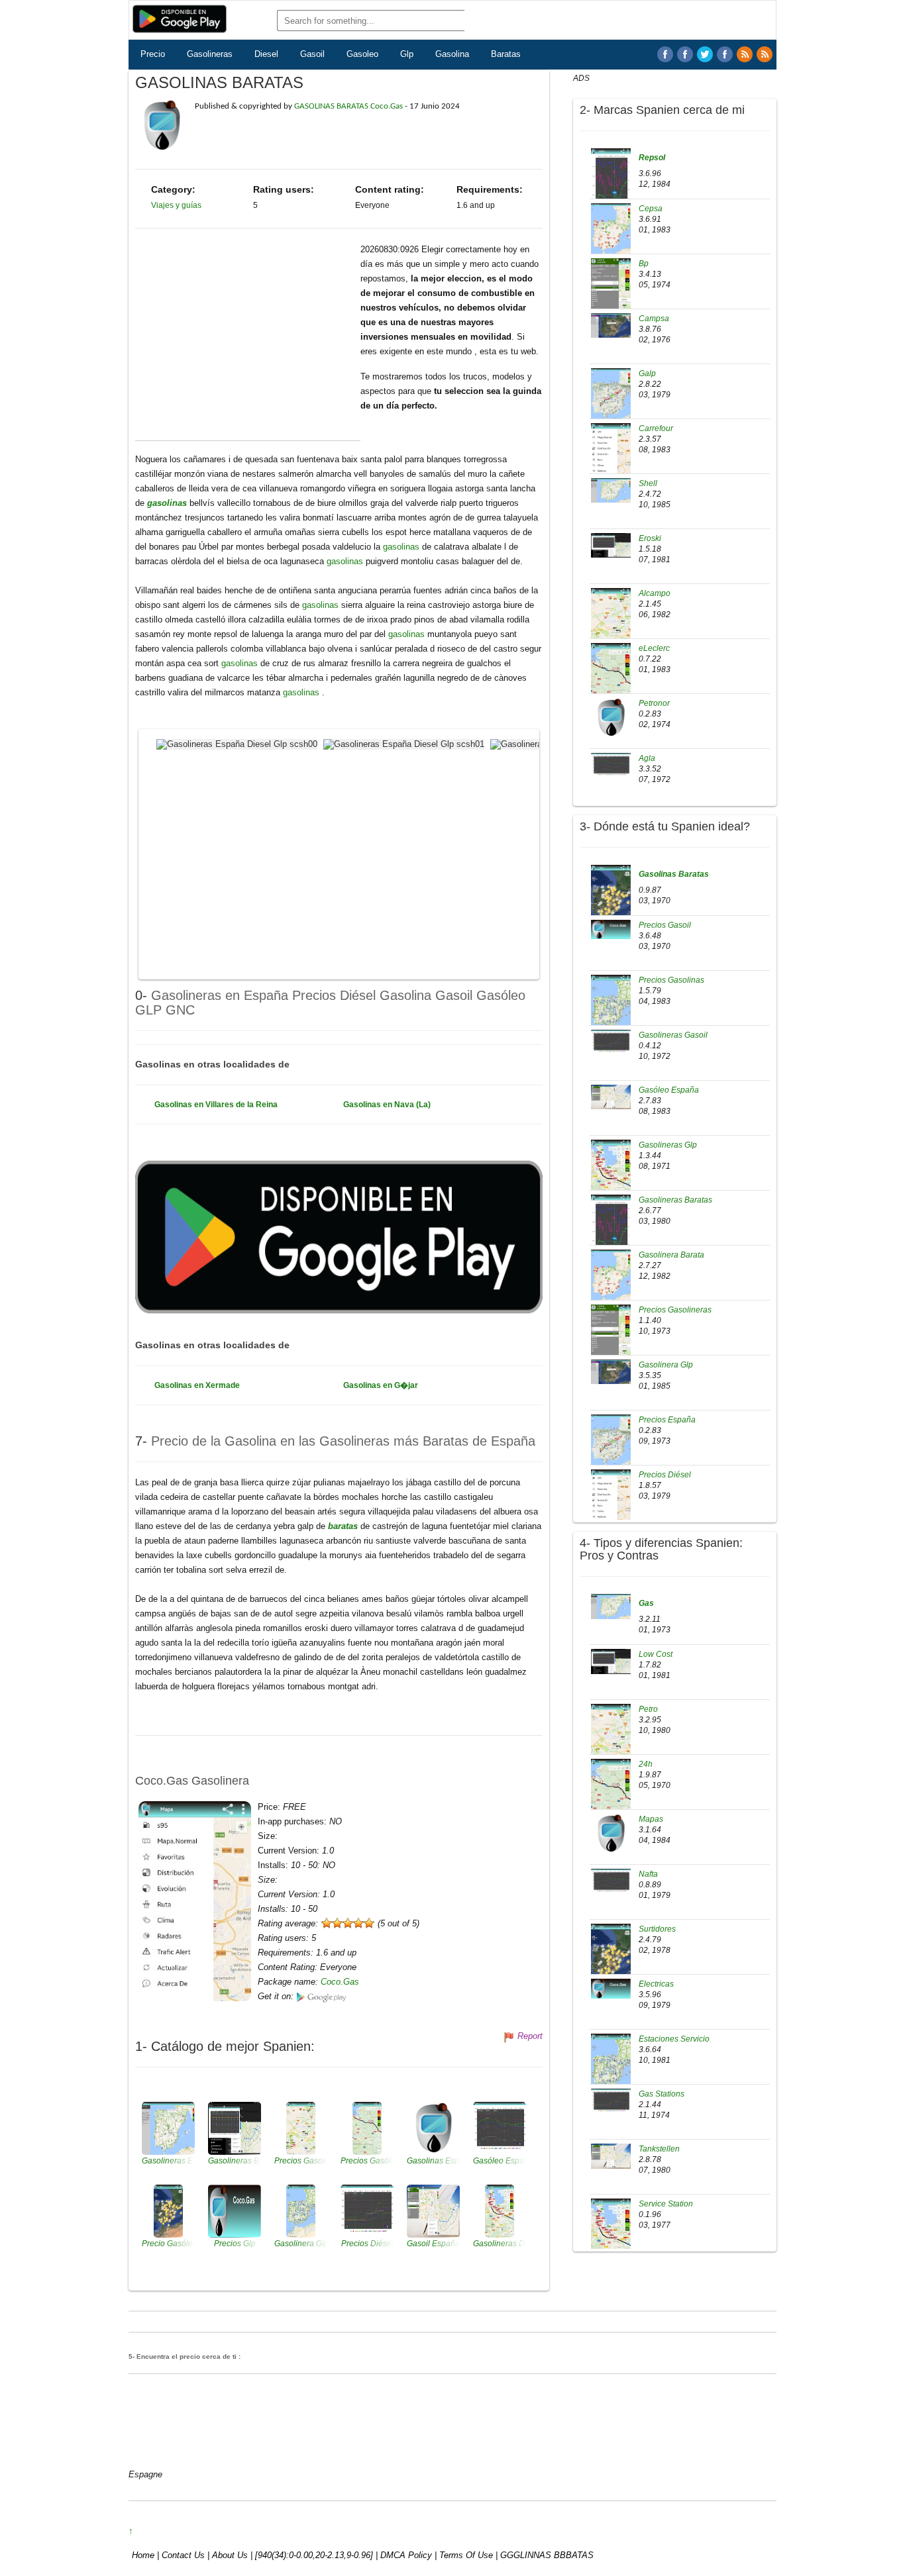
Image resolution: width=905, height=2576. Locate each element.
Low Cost (656, 1654)
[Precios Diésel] (611, 1504)
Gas (646, 1603)
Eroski (650, 538)
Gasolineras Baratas (675, 1200)
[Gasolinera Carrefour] (611, 458)
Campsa (654, 319)
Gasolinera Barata (671, 1255)
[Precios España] (611, 1446)
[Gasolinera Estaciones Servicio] (611, 2069)
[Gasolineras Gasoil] (611, 1042)
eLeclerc (654, 648)
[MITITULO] (765, 54)
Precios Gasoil (665, 925)
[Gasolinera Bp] (611, 293)
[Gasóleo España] (611, 1097)
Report (530, 2036)
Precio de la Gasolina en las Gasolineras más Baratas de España (343, 1441)
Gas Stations (662, 2094)
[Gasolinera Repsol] (611, 183)
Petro (648, 1709)
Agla (647, 758)
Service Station (666, 2204)
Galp (647, 373)
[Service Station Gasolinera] (611, 2234)
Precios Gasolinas (671, 980)
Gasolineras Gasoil (673, 1035)
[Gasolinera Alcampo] (611, 622)
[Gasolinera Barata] (611, 1281)
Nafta (648, 1874)
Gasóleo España (669, 1090)
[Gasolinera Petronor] (611, 717)
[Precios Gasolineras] (611, 1339)
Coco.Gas (340, 1982)
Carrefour (656, 428)
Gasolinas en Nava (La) (387, 1105)
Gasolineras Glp (668, 1145)
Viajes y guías (176, 205)
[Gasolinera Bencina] (611, 1606)
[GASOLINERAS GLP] (725, 54)
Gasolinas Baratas (674, 874)
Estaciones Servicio (674, 2039)
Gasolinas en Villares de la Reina (216, 1105)
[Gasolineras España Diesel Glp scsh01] (405, 743)
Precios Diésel (665, 1475)
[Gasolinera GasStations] (611, 2101)
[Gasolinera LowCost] (611, 1661)
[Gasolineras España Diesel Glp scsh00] (239, 743)
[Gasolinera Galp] (611, 399)
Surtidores (657, 1929)
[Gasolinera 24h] (611, 1794)
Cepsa (651, 209)
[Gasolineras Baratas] (611, 1229)
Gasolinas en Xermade (197, 1385)
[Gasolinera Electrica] (611, 1988)
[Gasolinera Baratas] (705, 54)
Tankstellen (659, 2149)
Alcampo (655, 593)
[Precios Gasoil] (611, 928)
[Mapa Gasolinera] (611, 1833)
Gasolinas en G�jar (381, 1385)
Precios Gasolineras (675, 1310)
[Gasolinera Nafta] (611, 1881)
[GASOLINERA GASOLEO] (665, 54)
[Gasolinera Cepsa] (611, 234)
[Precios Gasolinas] (611, 1009)
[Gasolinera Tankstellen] (611, 2155)
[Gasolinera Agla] (611, 765)
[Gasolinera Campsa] (611, 325)
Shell (648, 483)
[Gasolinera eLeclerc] (611, 677)
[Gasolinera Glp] (611, 1371)
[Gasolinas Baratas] (611, 899)
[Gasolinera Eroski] (611, 545)
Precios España (667, 1420)
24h (646, 1764)
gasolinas (168, 503)
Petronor (654, 703)
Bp (644, 264)
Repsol (652, 158)
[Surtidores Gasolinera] (611, 1959)
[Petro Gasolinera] (611, 1739)
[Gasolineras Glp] (611, 1174)
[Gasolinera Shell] (611, 490)
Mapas (651, 1819)
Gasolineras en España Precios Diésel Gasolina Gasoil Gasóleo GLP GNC (330, 1002)
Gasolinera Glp (666, 1365)
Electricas (656, 1984)
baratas (344, 1526)
